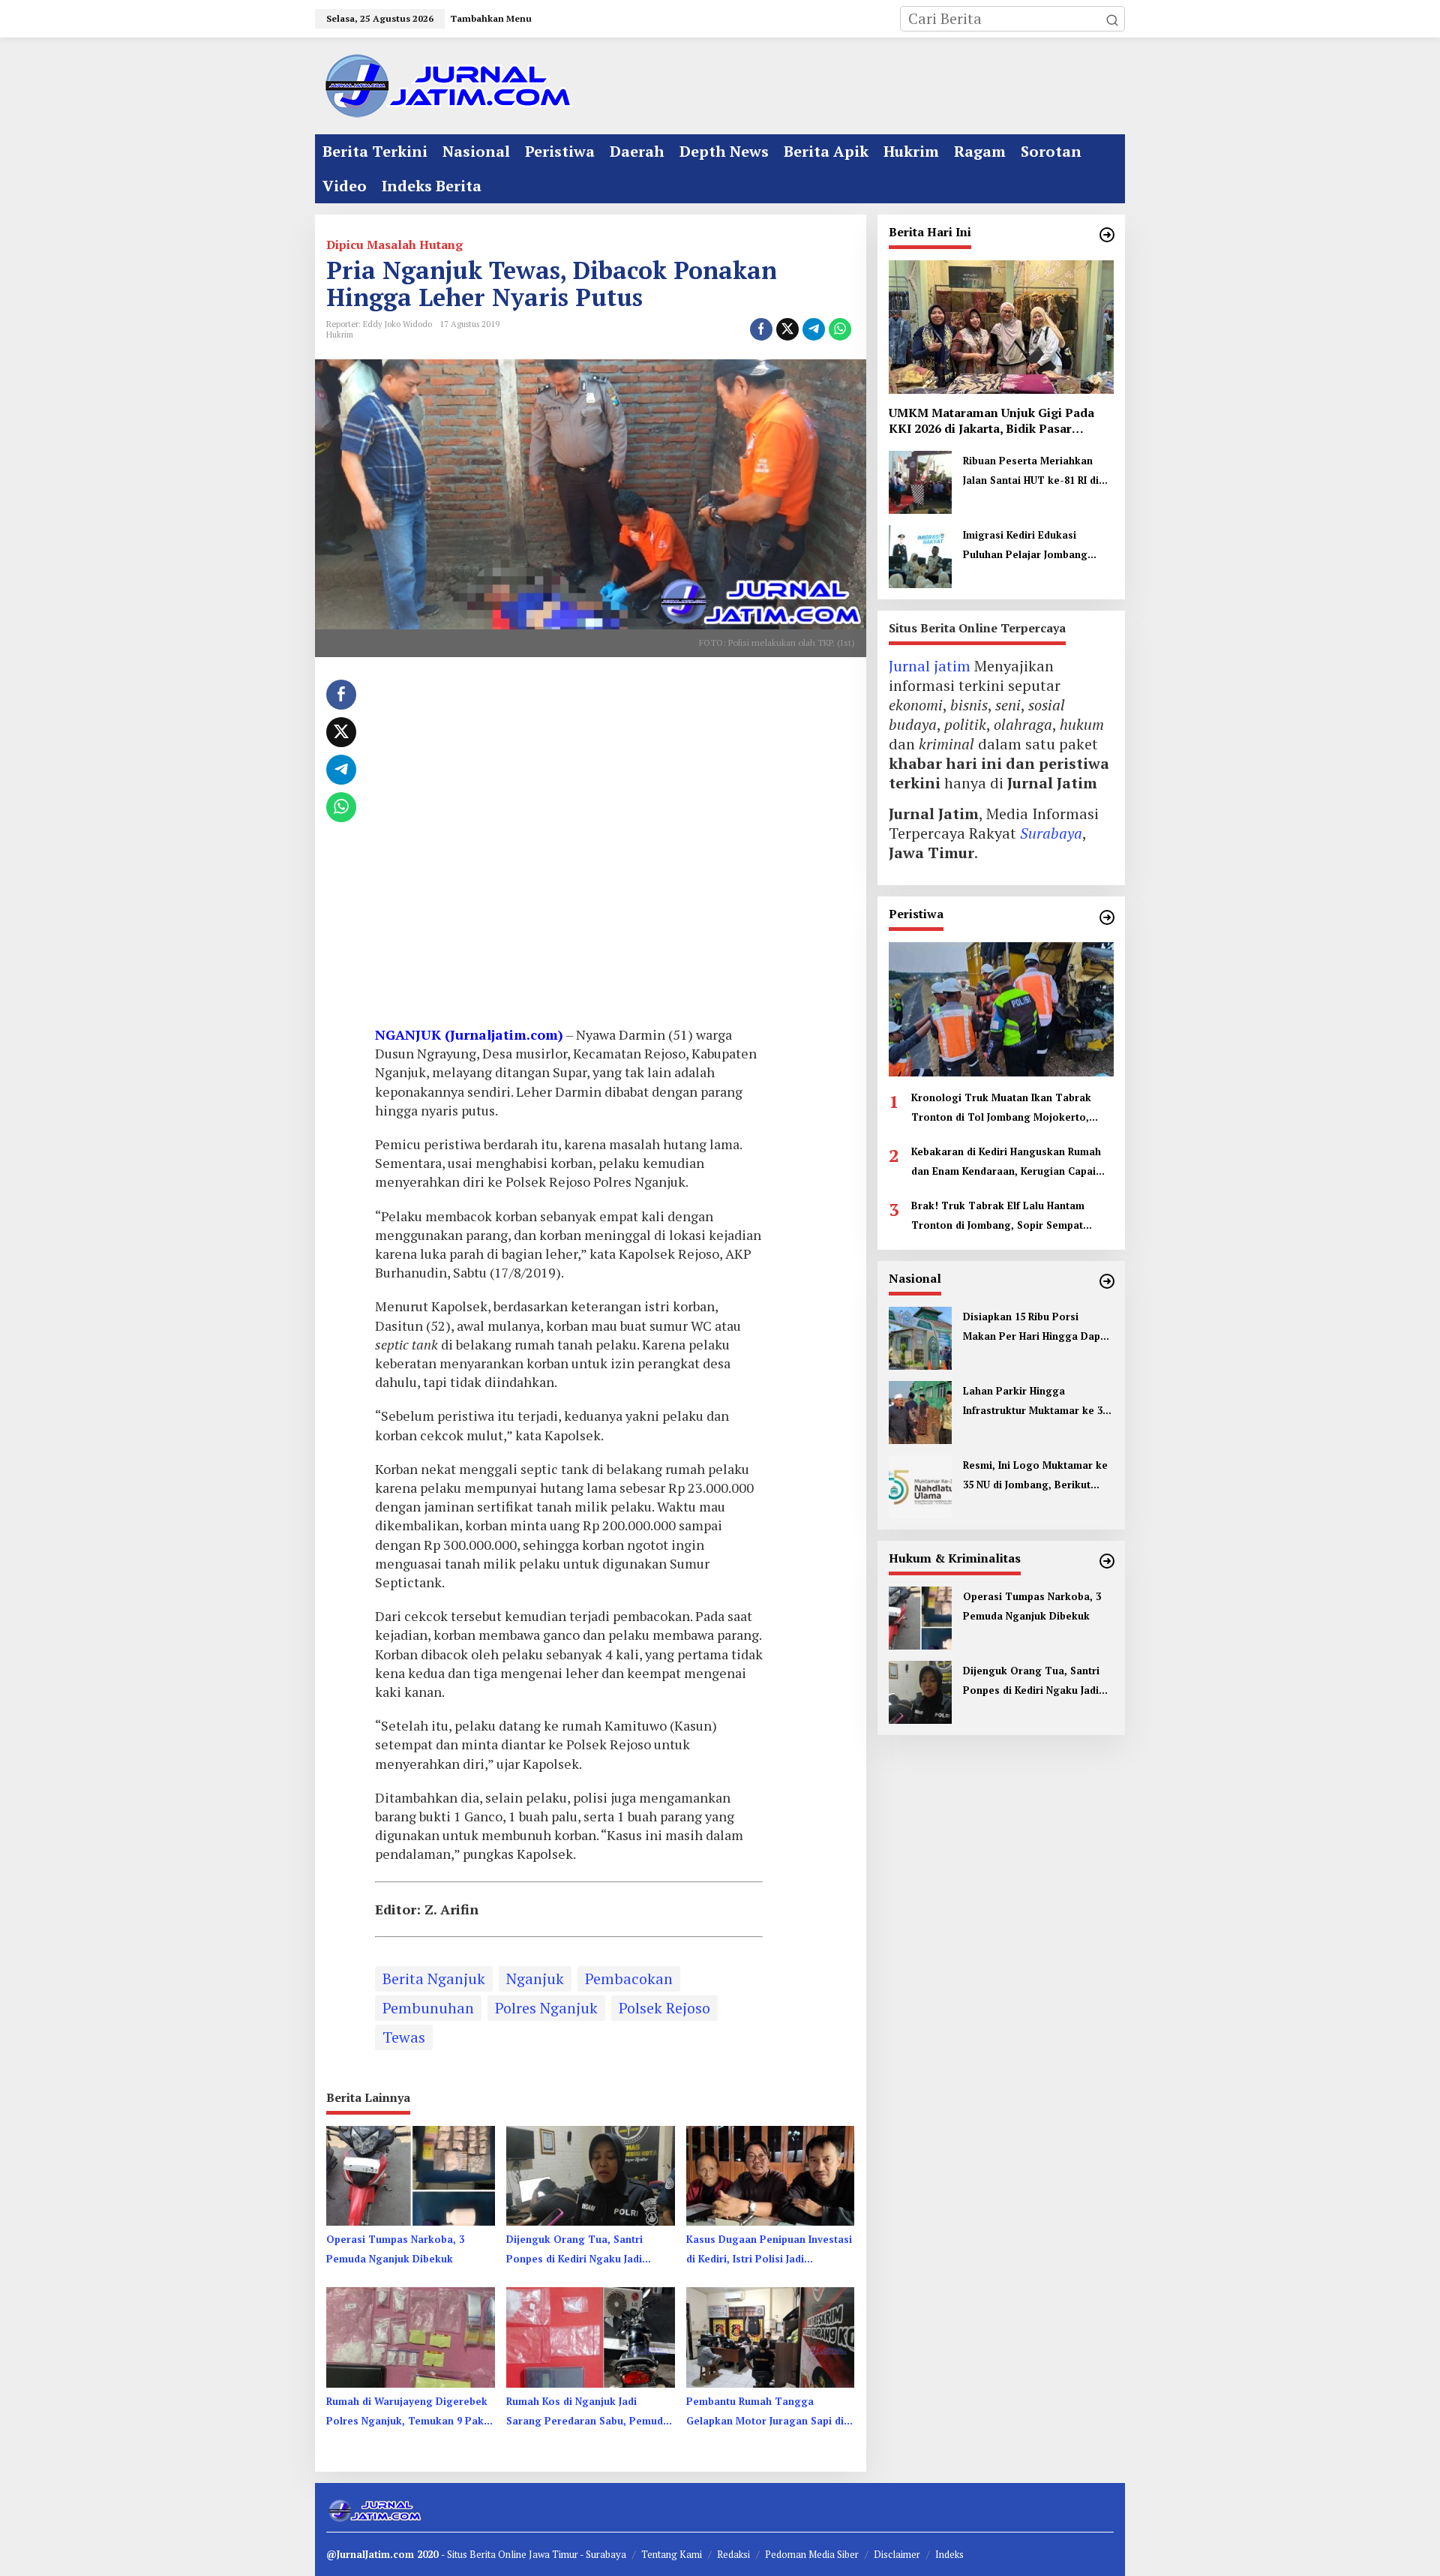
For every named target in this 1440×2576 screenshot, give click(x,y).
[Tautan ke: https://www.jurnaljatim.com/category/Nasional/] (1107, 1281)
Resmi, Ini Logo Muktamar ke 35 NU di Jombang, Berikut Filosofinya (1035, 1476)
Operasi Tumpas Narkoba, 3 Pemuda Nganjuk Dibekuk (395, 2249)
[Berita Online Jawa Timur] (446, 84)
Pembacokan (629, 1979)
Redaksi (733, 2554)
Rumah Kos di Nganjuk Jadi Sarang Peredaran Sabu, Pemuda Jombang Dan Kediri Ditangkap (588, 2412)
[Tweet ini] (787, 329)
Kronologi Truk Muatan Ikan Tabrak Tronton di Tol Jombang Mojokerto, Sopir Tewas (1001, 1109)
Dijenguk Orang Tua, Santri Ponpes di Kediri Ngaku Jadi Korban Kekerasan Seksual (574, 2250)
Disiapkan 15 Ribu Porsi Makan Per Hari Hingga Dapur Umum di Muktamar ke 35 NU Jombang (1037, 1328)
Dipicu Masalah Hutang (394, 245)
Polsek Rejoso (664, 2008)
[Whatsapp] (840, 329)
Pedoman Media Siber (812, 2554)
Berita (484, 2554)
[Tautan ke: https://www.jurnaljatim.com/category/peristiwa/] (1107, 917)
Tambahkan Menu (491, 18)
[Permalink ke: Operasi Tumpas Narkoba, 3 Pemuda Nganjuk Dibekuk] (411, 2175)
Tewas (404, 2037)
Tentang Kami (672, 2554)
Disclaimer (897, 2554)
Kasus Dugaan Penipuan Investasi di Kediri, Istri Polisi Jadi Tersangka (769, 2250)
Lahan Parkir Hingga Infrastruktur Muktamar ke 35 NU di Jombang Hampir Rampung (1035, 1402)
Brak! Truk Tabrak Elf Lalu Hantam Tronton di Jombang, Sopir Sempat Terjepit (998, 1217)
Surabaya (1051, 834)
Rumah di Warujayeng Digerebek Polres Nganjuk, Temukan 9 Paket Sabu (410, 2412)
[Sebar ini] (761, 329)
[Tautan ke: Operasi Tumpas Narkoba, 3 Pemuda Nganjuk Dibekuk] (920, 1616)
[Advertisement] (569, 847)
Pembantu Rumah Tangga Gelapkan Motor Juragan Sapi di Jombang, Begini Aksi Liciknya (765, 2412)
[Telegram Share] (814, 329)
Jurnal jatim (930, 667)
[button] (1112, 19)
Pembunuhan (428, 2008)
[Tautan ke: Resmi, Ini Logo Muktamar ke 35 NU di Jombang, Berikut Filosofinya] (920, 1485)
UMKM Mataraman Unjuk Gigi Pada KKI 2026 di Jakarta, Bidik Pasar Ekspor (991, 421)
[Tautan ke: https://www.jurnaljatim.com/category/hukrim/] (1107, 1561)
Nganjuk (535, 1979)
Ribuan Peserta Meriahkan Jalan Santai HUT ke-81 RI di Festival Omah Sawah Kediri (1031, 473)
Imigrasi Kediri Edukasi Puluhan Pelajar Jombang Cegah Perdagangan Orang (1031, 547)
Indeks (949, 2554)
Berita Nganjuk (434, 1979)
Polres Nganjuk (546, 2008)
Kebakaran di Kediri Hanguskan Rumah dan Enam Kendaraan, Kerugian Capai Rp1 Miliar (1006, 1163)
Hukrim (340, 335)
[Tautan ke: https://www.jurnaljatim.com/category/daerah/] (1107, 235)
